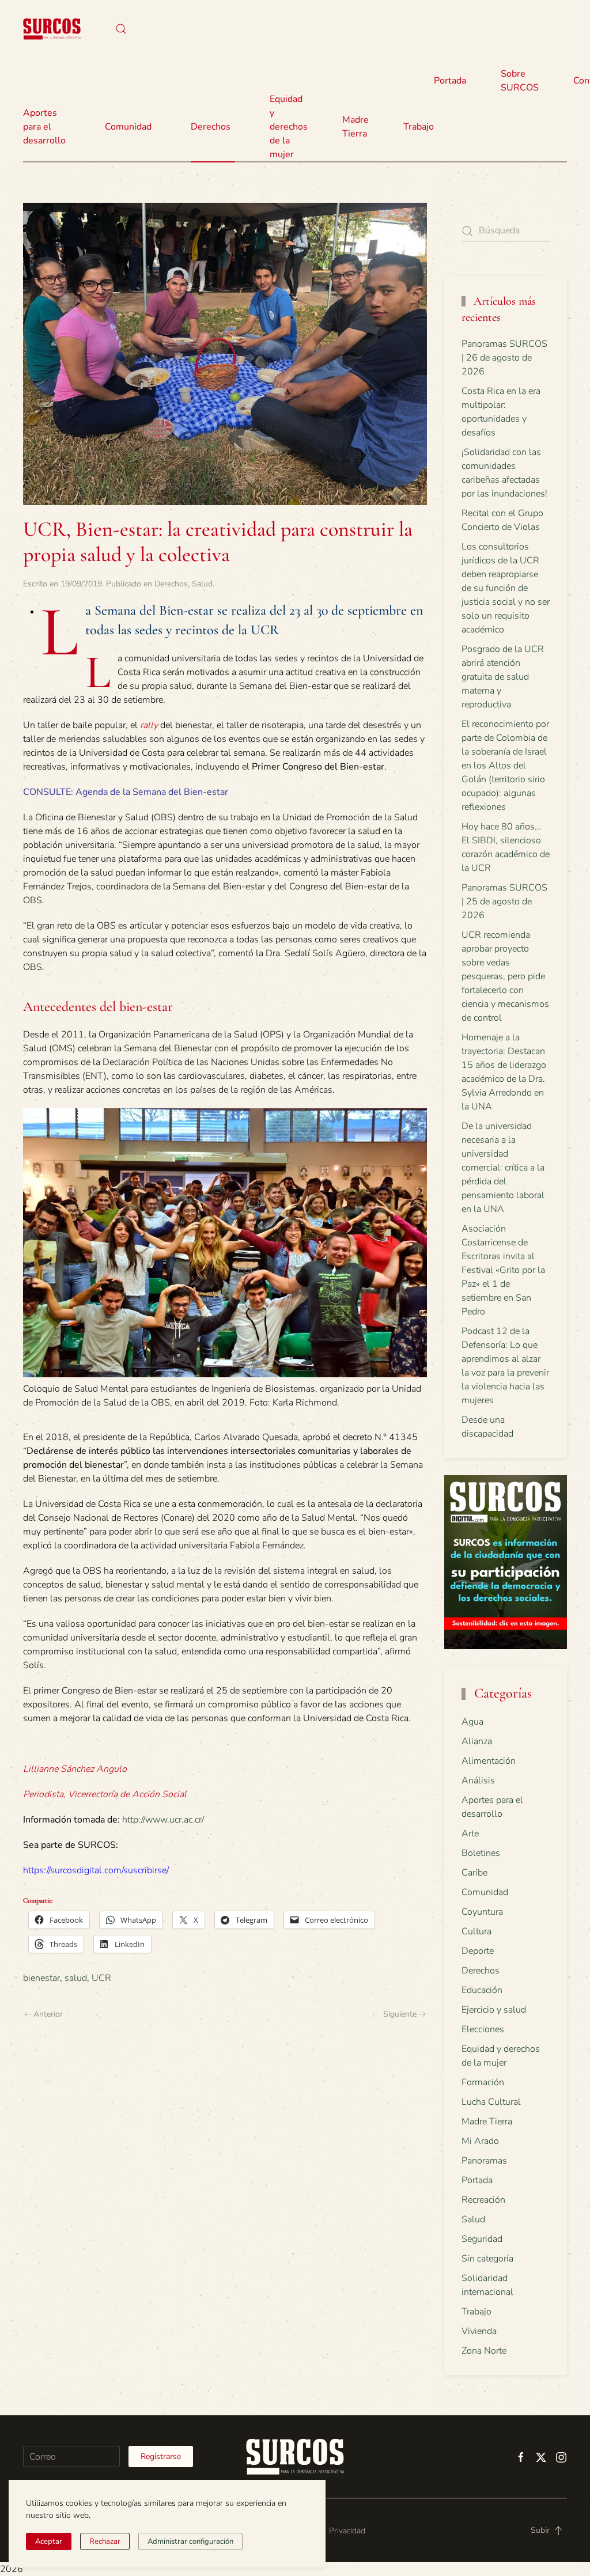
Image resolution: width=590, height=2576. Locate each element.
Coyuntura (482, 1912)
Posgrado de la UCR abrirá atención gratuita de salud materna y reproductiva (503, 677)
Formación (483, 2082)
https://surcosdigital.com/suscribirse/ (96, 1870)
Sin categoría (487, 2259)
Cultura (476, 1931)
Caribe (474, 1873)
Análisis (478, 1781)
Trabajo (419, 127)
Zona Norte (484, 2351)
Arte (470, 1833)
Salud (202, 584)
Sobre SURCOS (520, 81)
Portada (450, 81)
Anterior (48, 2014)
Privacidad (347, 2531)
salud (76, 1978)
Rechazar (105, 2541)
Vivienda (479, 2331)
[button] (121, 29)
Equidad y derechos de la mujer (289, 127)
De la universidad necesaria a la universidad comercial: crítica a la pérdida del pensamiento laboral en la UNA (503, 1168)
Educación (482, 1990)
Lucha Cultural (491, 2102)
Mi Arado (480, 2141)
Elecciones (483, 2029)
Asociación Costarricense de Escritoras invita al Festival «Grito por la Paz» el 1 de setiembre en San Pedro (503, 1270)
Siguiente (400, 2014)
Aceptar (49, 2541)
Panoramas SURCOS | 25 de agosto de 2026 (504, 901)
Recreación (483, 2200)
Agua (472, 1722)
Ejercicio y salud (494, 2010)
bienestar (41, 1978)
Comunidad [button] (128, 127)
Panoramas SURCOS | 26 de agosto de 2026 (504, 358)
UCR (101, 1978)
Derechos (171, 584)
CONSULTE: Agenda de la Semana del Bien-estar (126, 792)
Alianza (477, 1741)
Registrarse (161, 2456)
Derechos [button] (211, 127)
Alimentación (489, 1761)
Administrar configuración (190, 2541)
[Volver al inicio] (52, 29)
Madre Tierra (355, 127)
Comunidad (485, 1892)
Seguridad (482, 2239)
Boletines (481, 1853)
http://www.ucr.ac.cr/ (163, 1820)
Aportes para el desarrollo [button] (44, 127)
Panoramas (484, 2161)
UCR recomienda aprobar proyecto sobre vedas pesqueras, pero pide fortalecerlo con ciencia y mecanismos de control (505, 976)
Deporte (478, 1951)
